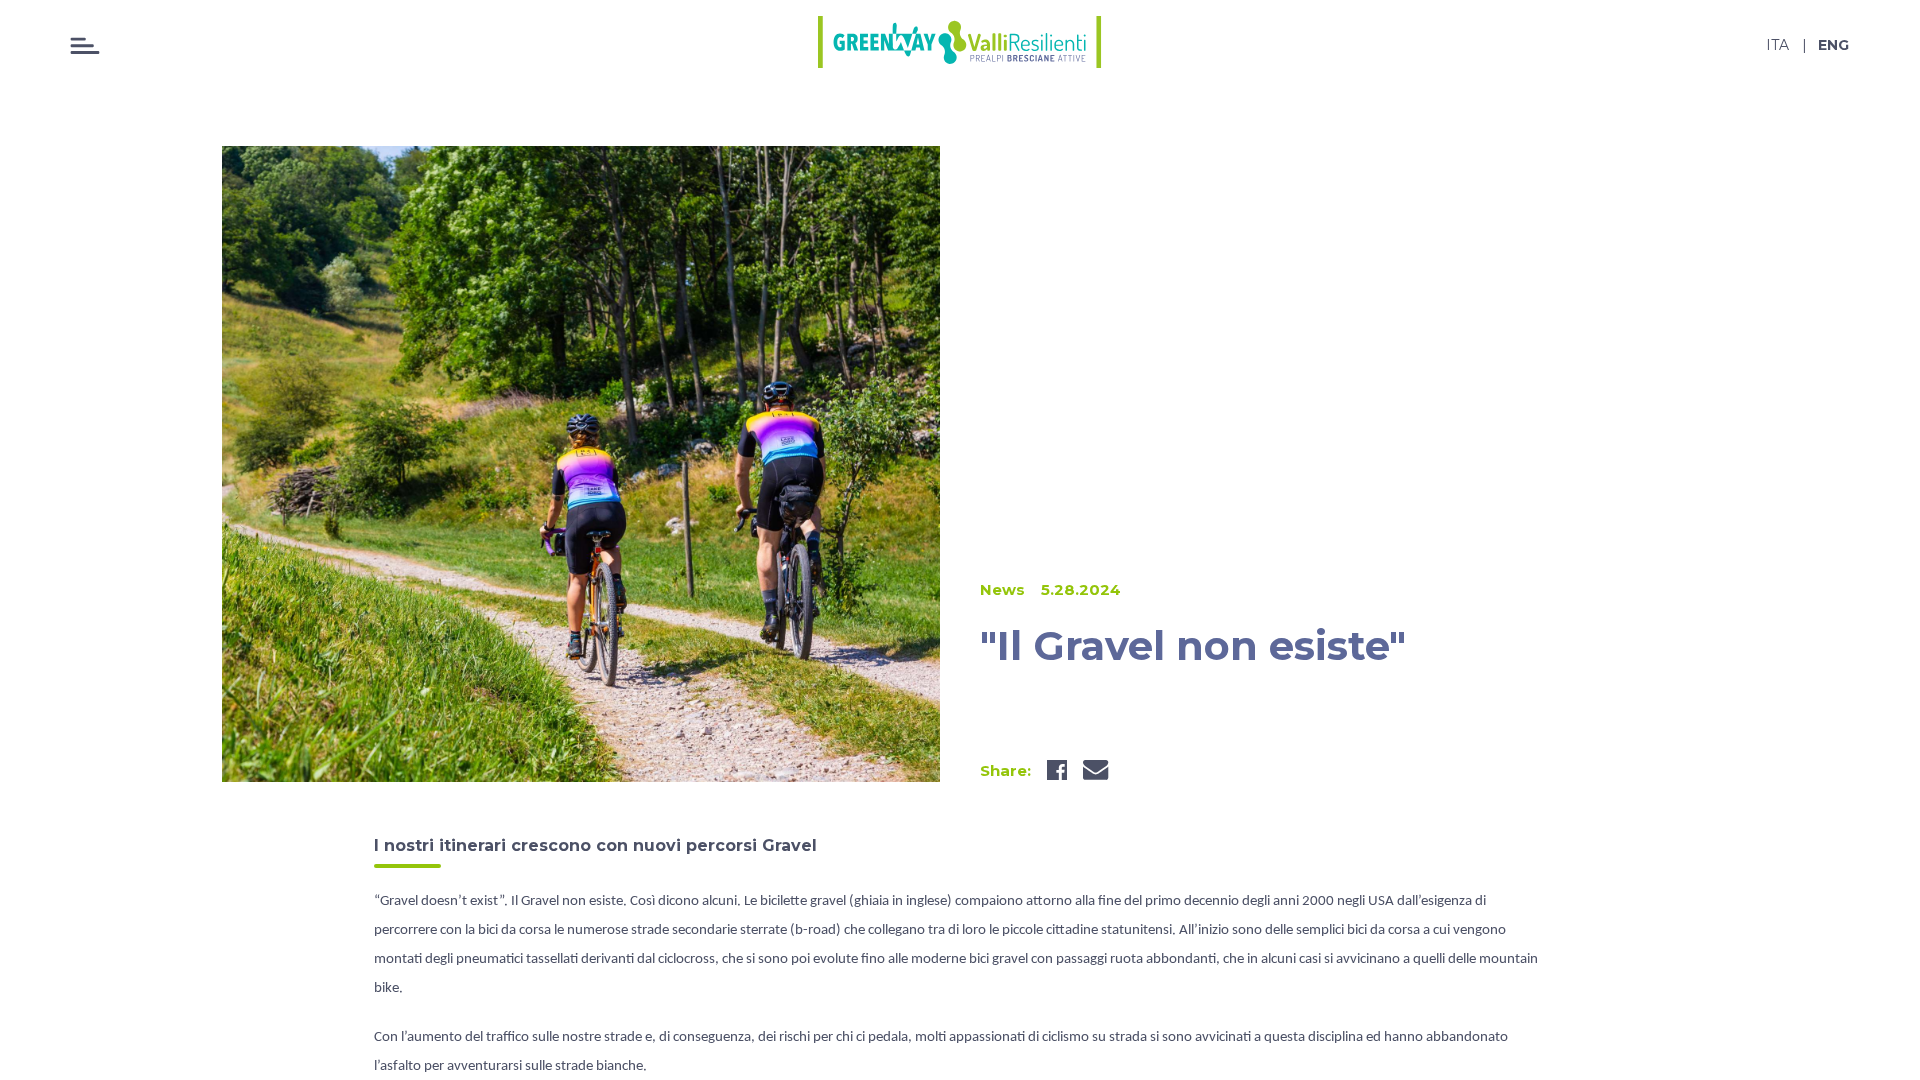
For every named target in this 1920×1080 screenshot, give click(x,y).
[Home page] (959, 44)
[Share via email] (1096, 770)
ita (1777, 45)
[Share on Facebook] (1057, 770)
